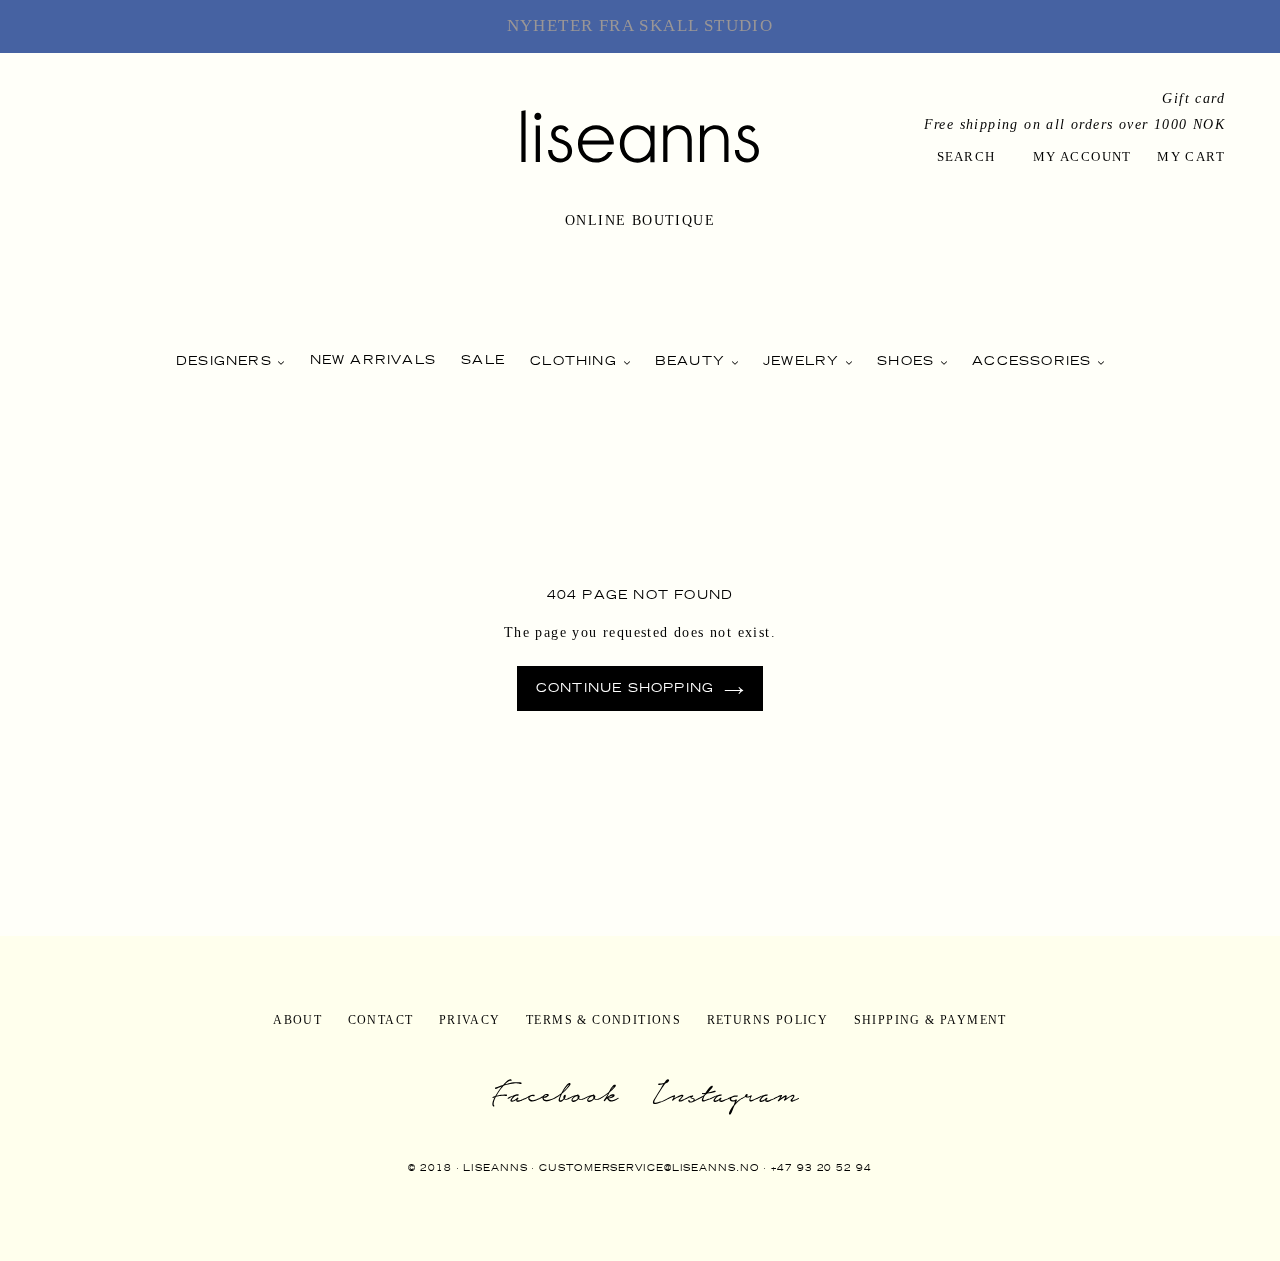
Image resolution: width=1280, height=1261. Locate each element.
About (297, 1020)
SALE (483, 359)
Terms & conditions (603, 1020)
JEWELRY (804, 360)
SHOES (908, 360)
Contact (381, 1020)
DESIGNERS (226, 360)
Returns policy (768, 1020)
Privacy (470, 1020)
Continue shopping (625, 687)
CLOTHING (576, 360)
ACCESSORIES (1034, 360)
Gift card (1193, 98)
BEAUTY (692, 360)
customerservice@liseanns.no (649, 1167)
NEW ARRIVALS (373, 359)
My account (1082, 156)
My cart (1191, 156)
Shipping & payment (930, 1020)
